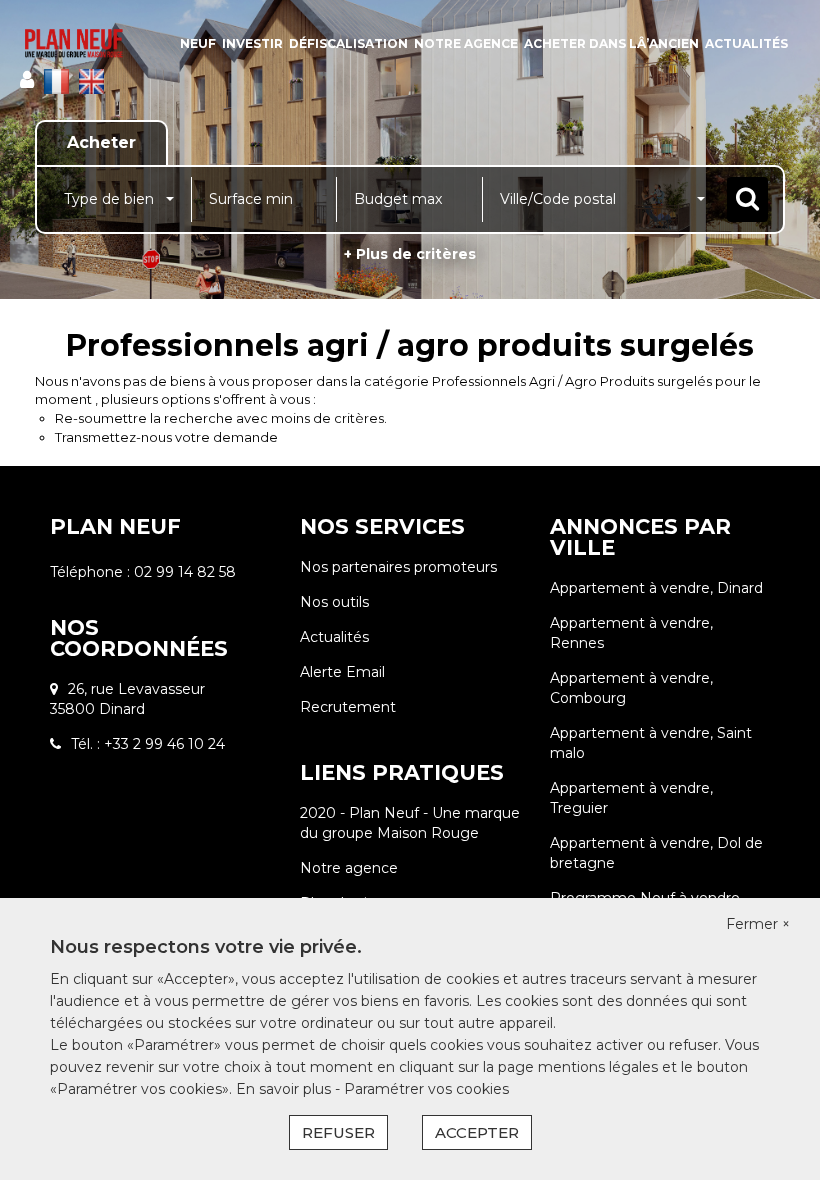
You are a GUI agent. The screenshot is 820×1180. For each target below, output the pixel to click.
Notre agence (466, 43)
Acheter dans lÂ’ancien (611, 43)
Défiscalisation (348, 43)
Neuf (198, 43)
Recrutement (348, 707)
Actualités (746, 43)
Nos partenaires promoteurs (398, 567)
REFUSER (338, 1132)
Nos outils (334, 602)
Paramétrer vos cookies (426, 1089)
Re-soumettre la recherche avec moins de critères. (221, 418)
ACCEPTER (477, 1132)
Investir (252, 43)
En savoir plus (285, 1089)
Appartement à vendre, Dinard (656, 588)
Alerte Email (342, 672)
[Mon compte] (27, 80)
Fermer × (758, 924)
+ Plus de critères (410, 254)
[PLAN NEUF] (74, 43)
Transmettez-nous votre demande (166, 437)
